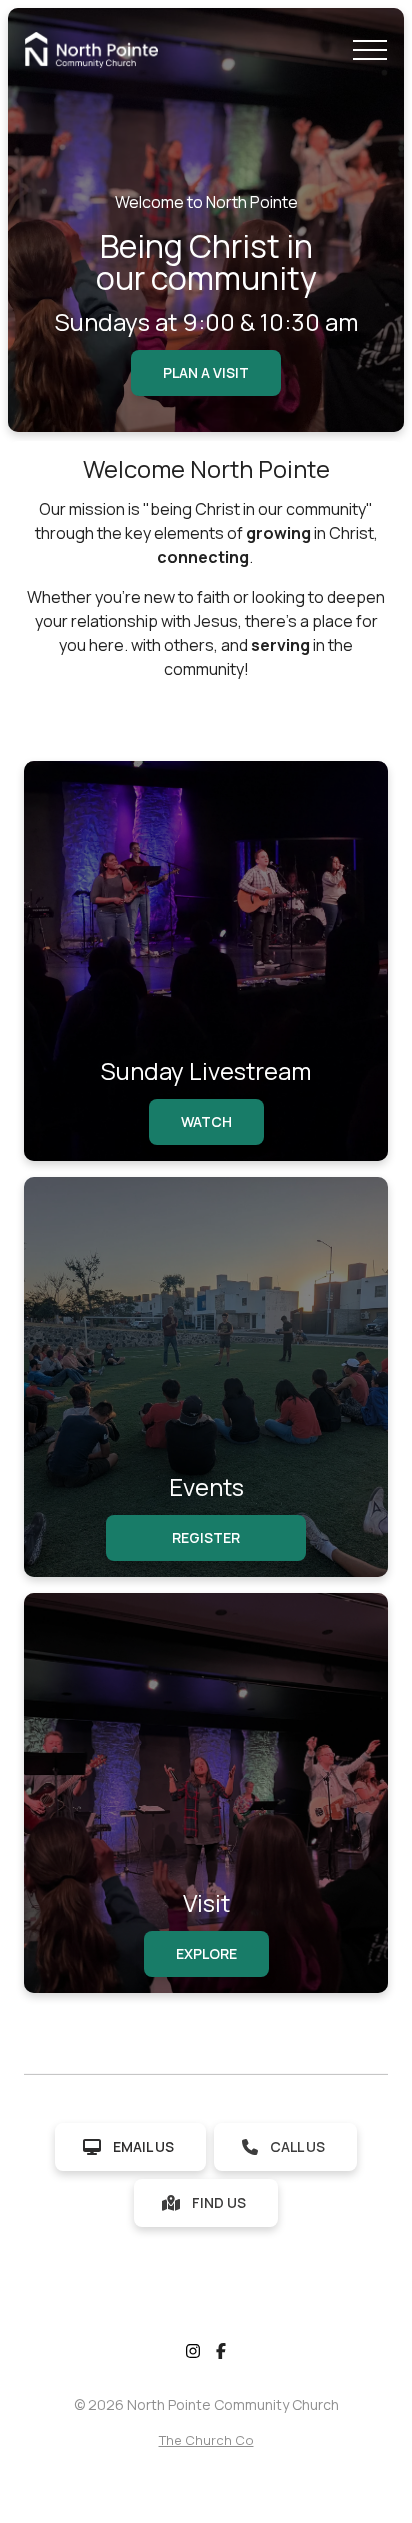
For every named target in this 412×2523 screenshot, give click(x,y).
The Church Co (206, 2440)
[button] (370, 50)
